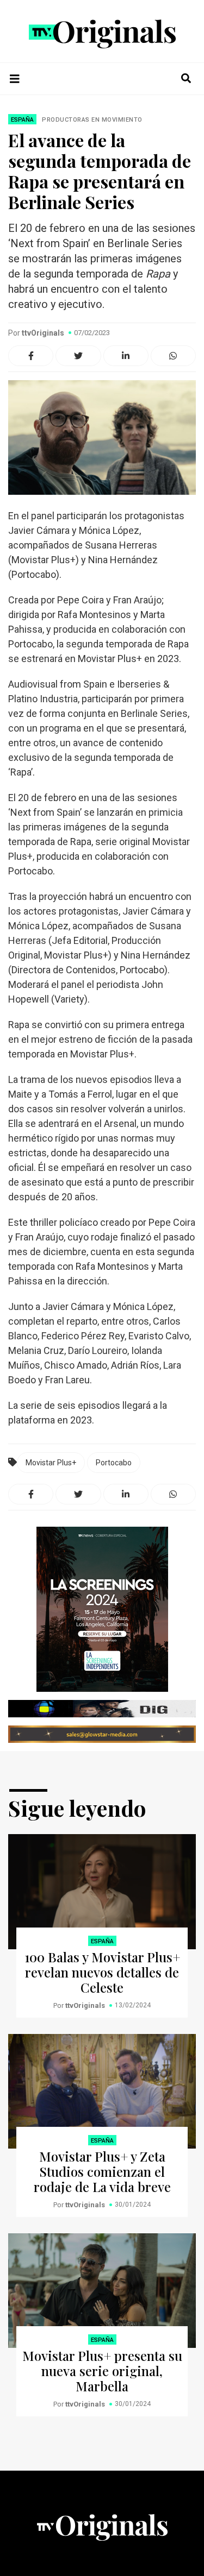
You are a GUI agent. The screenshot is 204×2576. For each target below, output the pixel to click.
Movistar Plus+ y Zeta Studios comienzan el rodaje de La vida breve (102, 2171)
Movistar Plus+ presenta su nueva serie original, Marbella (102, 2371)
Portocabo (114, 1463)
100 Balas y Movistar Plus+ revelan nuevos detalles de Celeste (102, 1972)
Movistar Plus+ (51, 1463)
